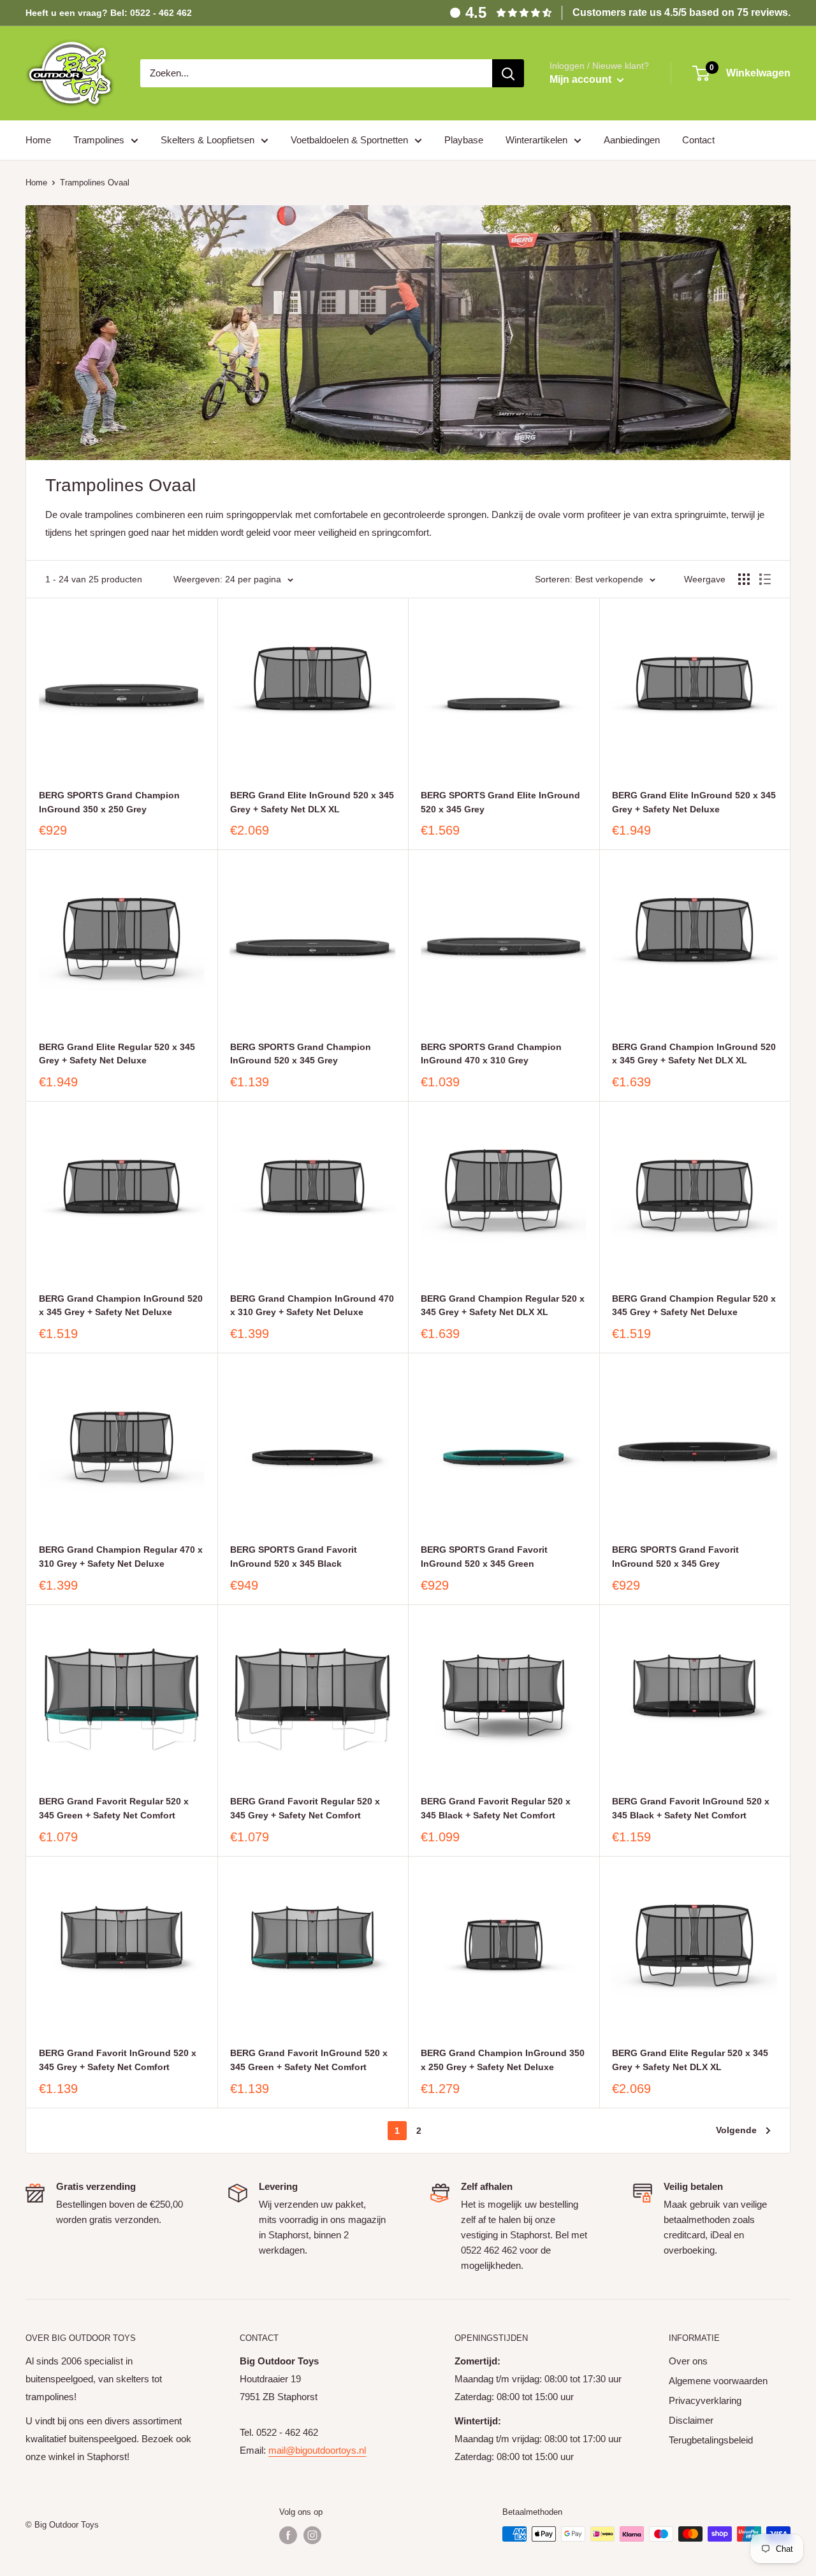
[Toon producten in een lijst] (765, 579)
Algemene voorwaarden (718, 2381)
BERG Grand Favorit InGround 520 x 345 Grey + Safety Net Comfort (118, 2060)
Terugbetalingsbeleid (711, 2440)
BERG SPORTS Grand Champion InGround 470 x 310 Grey (491, 1054)
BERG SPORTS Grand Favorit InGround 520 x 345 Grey (675, 1557)
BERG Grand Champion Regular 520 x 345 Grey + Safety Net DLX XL (503, 1306)
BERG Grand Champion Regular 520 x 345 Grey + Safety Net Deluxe (694, 1306)
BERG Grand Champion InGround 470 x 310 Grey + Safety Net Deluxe (312, 1306)
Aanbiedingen (632, 140)
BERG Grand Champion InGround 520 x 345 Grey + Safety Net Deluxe (121, 1306)
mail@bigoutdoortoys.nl (317, 2450)
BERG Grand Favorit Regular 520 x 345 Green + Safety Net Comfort (114, 1808)
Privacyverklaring (705, 2400)
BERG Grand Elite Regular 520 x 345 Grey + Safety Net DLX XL (690, 2060)
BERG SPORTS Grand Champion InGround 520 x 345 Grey (301, 1054)
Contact (698, 140)
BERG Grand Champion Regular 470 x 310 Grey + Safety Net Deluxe (121, 1557)
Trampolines (99, 140)
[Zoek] (508, 73)
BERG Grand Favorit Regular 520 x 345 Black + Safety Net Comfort (496, 1808)
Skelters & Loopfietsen (208, 140)
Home (38, 140)
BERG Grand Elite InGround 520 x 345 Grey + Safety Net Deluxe (694, 802)
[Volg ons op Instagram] (312, 2535)
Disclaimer (691, 2420)
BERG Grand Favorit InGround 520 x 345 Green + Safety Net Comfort (309, 2060)
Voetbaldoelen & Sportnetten (349, 140)
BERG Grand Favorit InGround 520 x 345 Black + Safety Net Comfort (691, 1808)
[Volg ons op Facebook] (288, 2535)
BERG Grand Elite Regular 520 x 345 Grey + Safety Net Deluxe (117, 1054)
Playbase (464, 140)
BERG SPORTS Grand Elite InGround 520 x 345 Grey (500, 802)
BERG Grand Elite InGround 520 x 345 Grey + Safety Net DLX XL (312, 802)
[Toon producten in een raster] (744, 579)
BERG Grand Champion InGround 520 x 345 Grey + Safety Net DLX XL (694, 1054)
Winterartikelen (536, 140)
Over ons (688, 2361)
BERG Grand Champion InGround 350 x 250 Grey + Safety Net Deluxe (503, 2060)
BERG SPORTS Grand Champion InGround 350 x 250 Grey (109, 802)
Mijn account (582, 79)
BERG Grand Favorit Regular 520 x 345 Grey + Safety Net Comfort (305, 1808)
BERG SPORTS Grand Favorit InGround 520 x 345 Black (294, 1557)
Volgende (736, 2130)
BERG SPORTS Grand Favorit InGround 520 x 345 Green (484, 1557)
